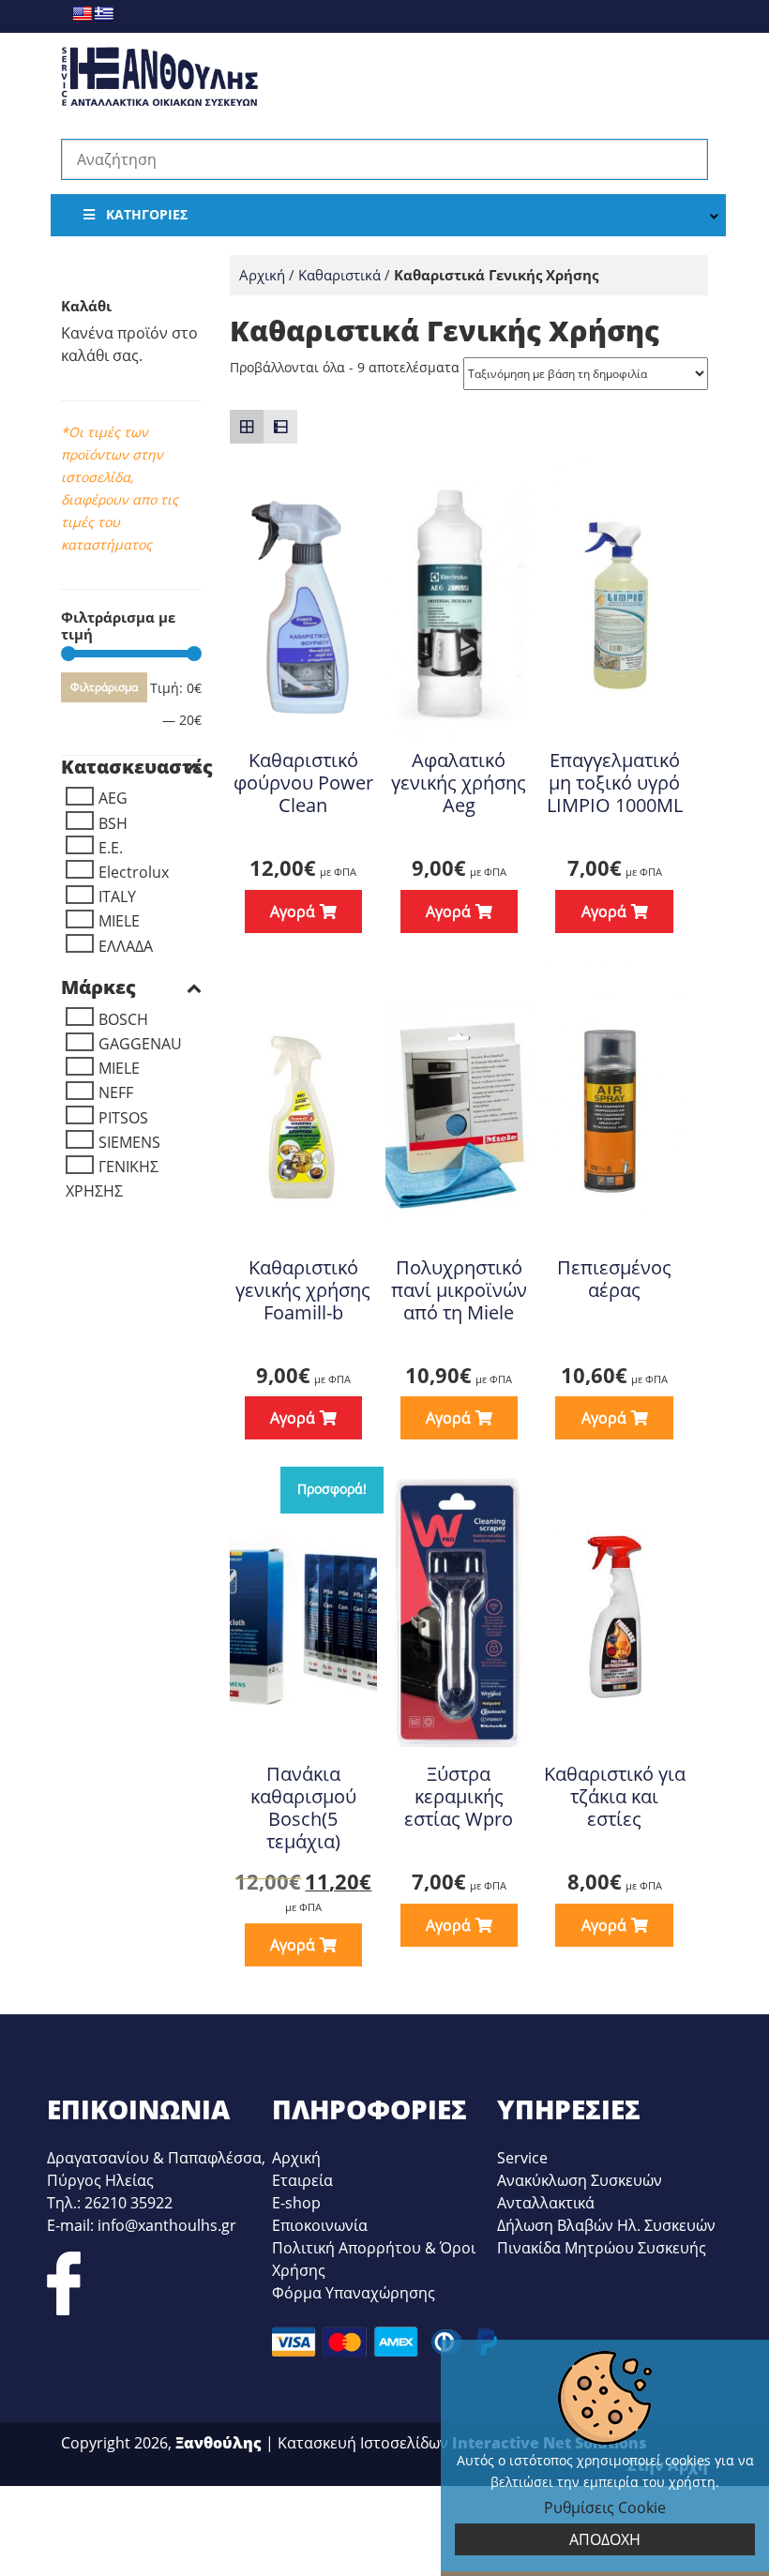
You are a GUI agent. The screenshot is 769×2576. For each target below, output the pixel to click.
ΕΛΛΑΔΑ (126, 946)
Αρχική (262, 275)
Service (522, 2158)
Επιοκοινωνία (320, 2225)
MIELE (119, 921)
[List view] (280, 427)
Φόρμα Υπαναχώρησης (354, 2293)
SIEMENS (129, 1142)
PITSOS (123, 1118)
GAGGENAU (140, 1044)
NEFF (116, 1092)
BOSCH (123, 1019)
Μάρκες (98, 987)
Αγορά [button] (448, 1418)
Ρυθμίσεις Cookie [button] (605, 2508)
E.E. (111, 848)
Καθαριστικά (339, 275)
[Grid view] (247, 427)
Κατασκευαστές (131, 767)
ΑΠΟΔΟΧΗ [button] (605, 2539)
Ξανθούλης (219, 2443)
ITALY (117, 896)
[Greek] (104, 14)
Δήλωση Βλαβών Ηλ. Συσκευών (606, 2225)
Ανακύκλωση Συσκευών (580, 2180)
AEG (113, 798)
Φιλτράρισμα (104, 687)
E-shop (296, 2203)
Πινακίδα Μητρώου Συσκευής (602, 2248)
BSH (113, 823)
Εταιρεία (302, 2180)
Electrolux (134, 872)
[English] (82, 14)
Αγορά (293, 911)
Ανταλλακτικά (546, 2203)
